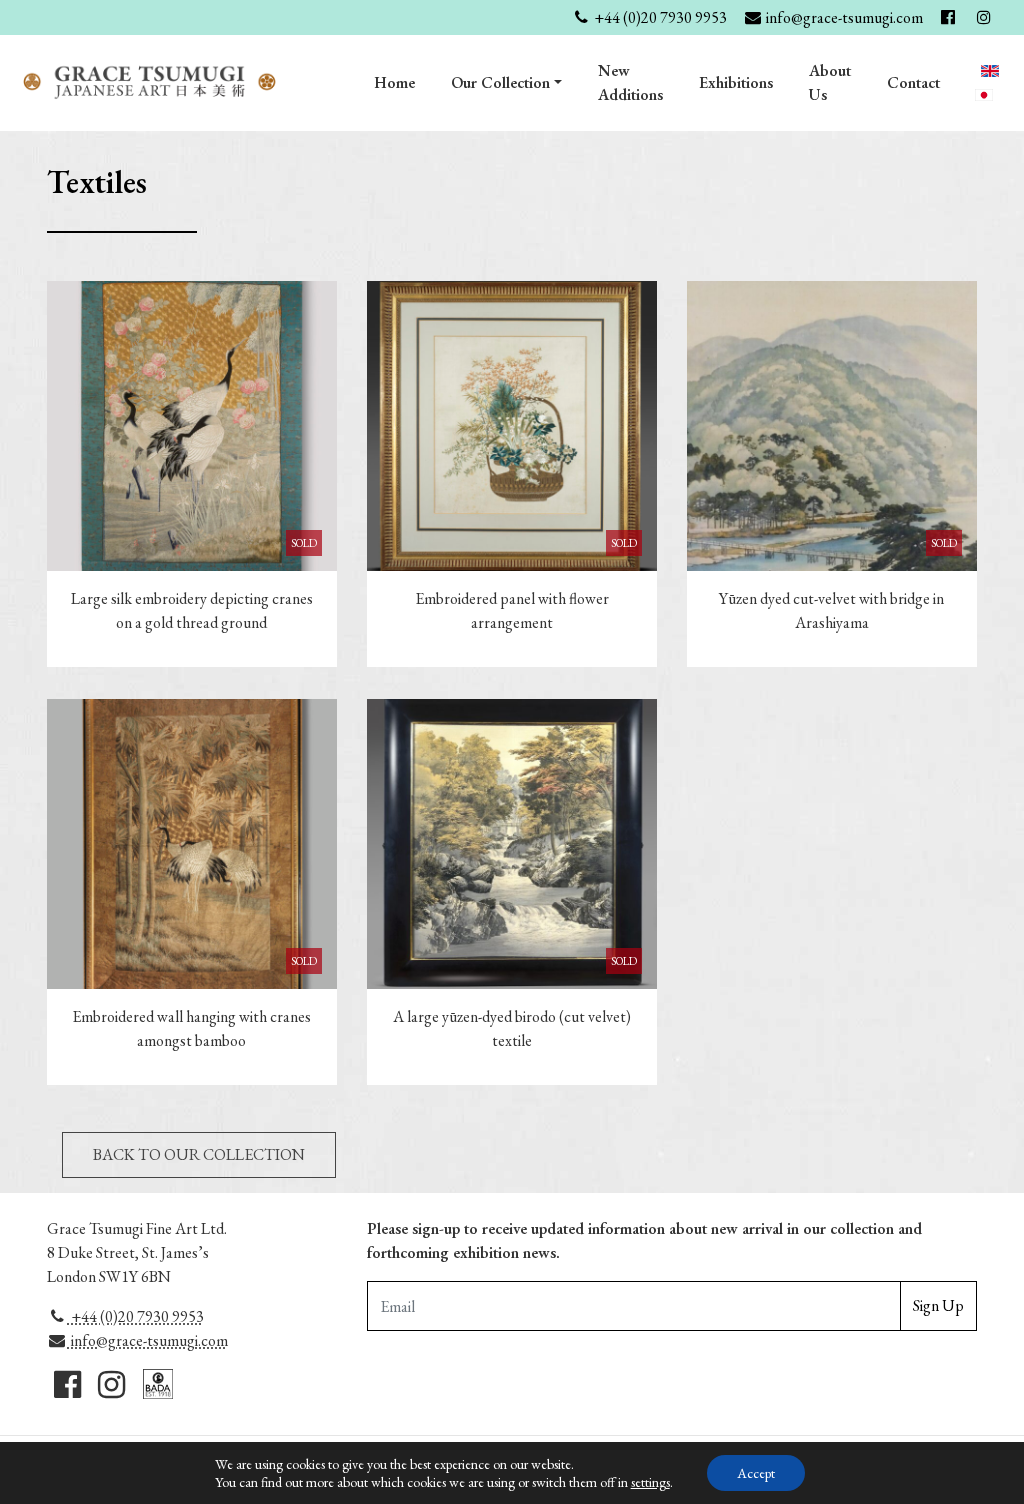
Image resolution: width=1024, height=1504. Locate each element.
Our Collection (500, 82)
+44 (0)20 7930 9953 (136, 1316)
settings (650, 1482)
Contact (913, 82)
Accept (756, 1473)
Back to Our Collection (199, 1154)
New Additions (630, 82)
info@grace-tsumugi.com (148, 1340)
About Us (830, 82)
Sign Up (938, 1305)
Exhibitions (736, 82)
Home (394, 82)
